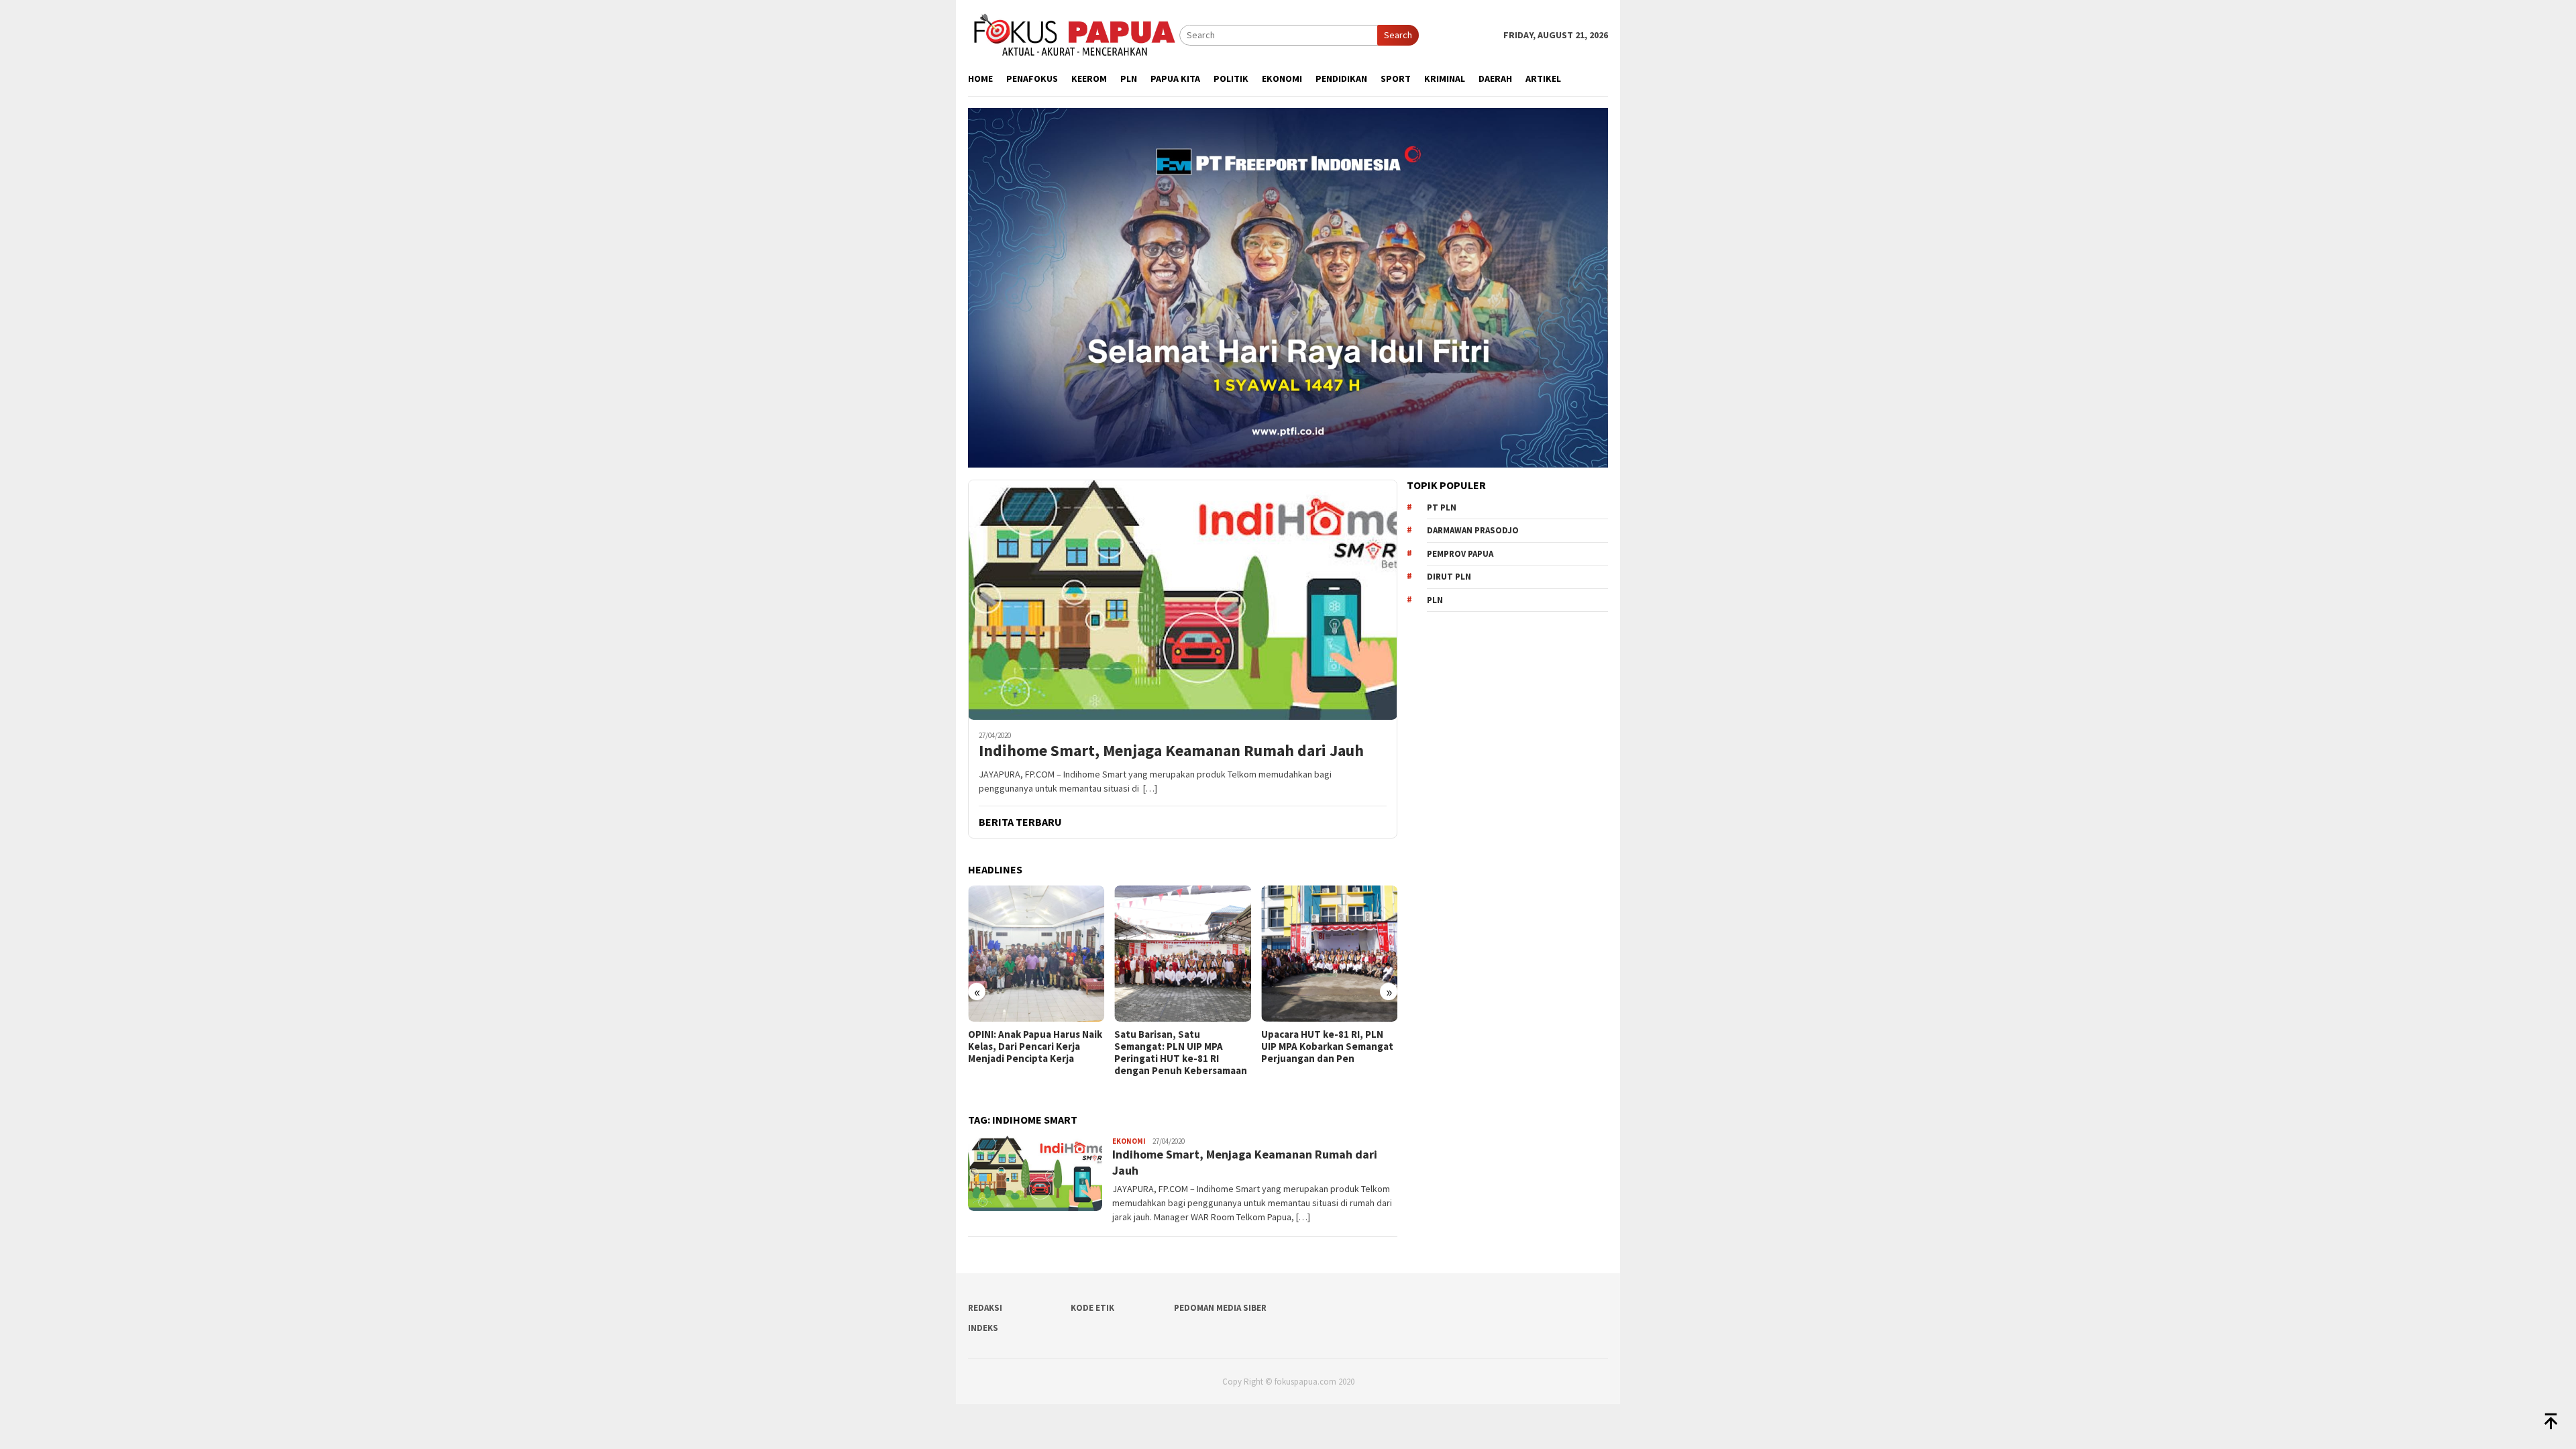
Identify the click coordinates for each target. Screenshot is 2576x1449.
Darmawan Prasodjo (1473, 530)
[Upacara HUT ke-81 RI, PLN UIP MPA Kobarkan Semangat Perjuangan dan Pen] (1182, 954)
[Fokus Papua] (1074, 34)
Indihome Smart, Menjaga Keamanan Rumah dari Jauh (1171, 751)
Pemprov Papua (1460, 554)
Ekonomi (1129, 1141)
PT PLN (1442, 507)
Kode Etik (1092, 1308)
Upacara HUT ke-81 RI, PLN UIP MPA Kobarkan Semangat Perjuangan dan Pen (1180, 1046)
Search (1398, 35)
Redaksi (985, 1308)
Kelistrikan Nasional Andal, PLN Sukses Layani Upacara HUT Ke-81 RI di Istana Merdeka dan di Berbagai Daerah (1324, 1059)
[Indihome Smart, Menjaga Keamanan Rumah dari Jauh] (1183, 600)
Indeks (983, 1328)
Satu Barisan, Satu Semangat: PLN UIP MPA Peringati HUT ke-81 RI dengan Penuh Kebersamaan (1034, 1053)
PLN (1435, 600)
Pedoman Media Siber (1220, 1308)
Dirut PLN (1449, 577)
